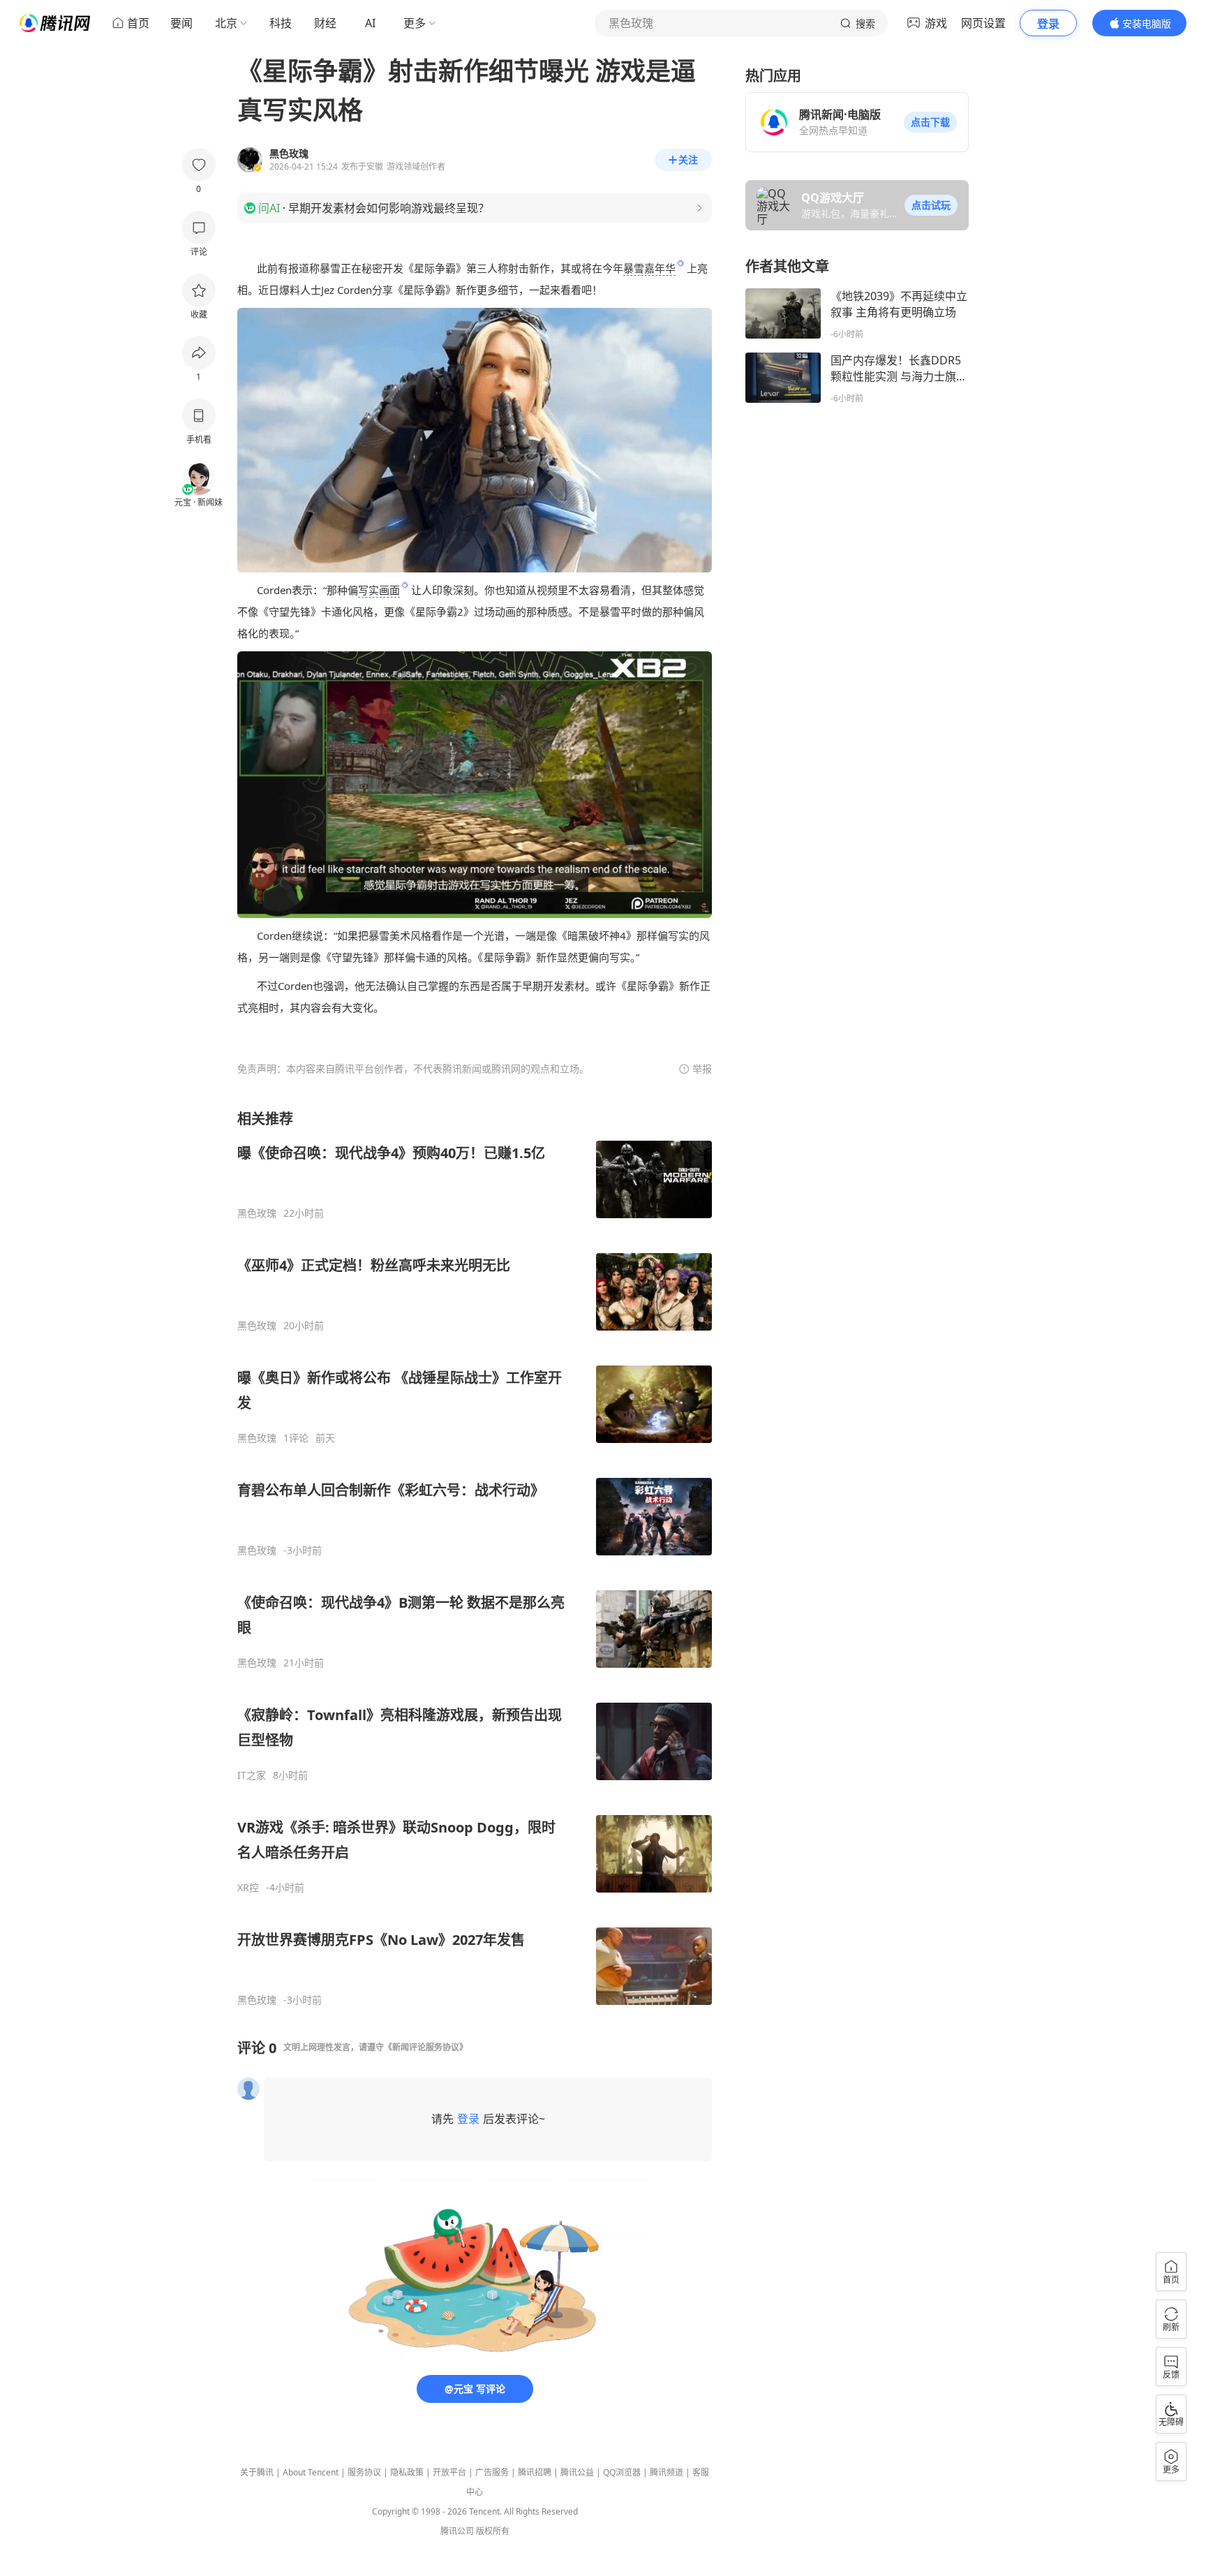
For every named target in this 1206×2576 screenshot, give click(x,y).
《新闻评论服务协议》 (426, 2047)
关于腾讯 (257, 2472)
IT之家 (252, 1775)
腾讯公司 (457, 2531)
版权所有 (493, 2531)
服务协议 (364, 2472)
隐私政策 (407, 2472)
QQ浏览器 (622, 2472)
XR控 (248, 1888)
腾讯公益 (577, 2472)
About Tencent (311, 2472)
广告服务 (492, 2472)
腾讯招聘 (535, 2472)
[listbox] (475, 1558)
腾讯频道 (667, 2472)
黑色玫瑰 (257, 1213)
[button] (930, 122)
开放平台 (449, 2472)
